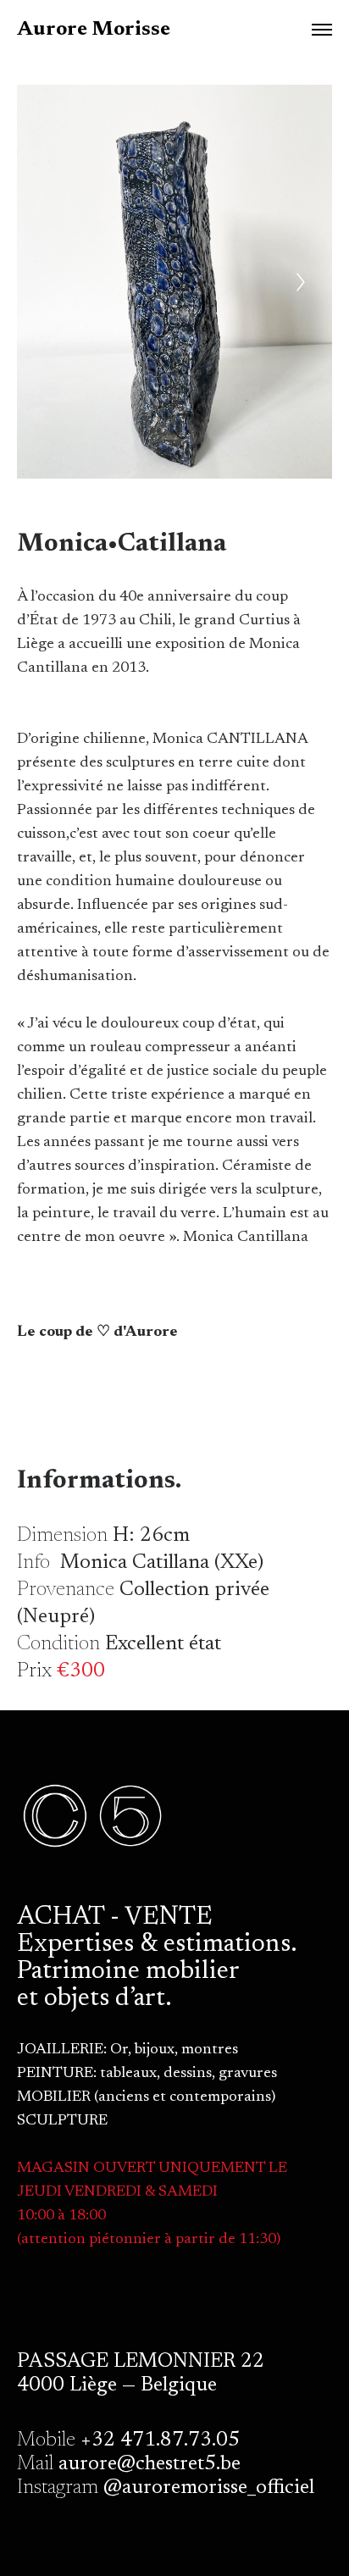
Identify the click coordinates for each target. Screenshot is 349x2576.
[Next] (301, 282)
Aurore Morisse (94, 30)
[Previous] (48, 282)
